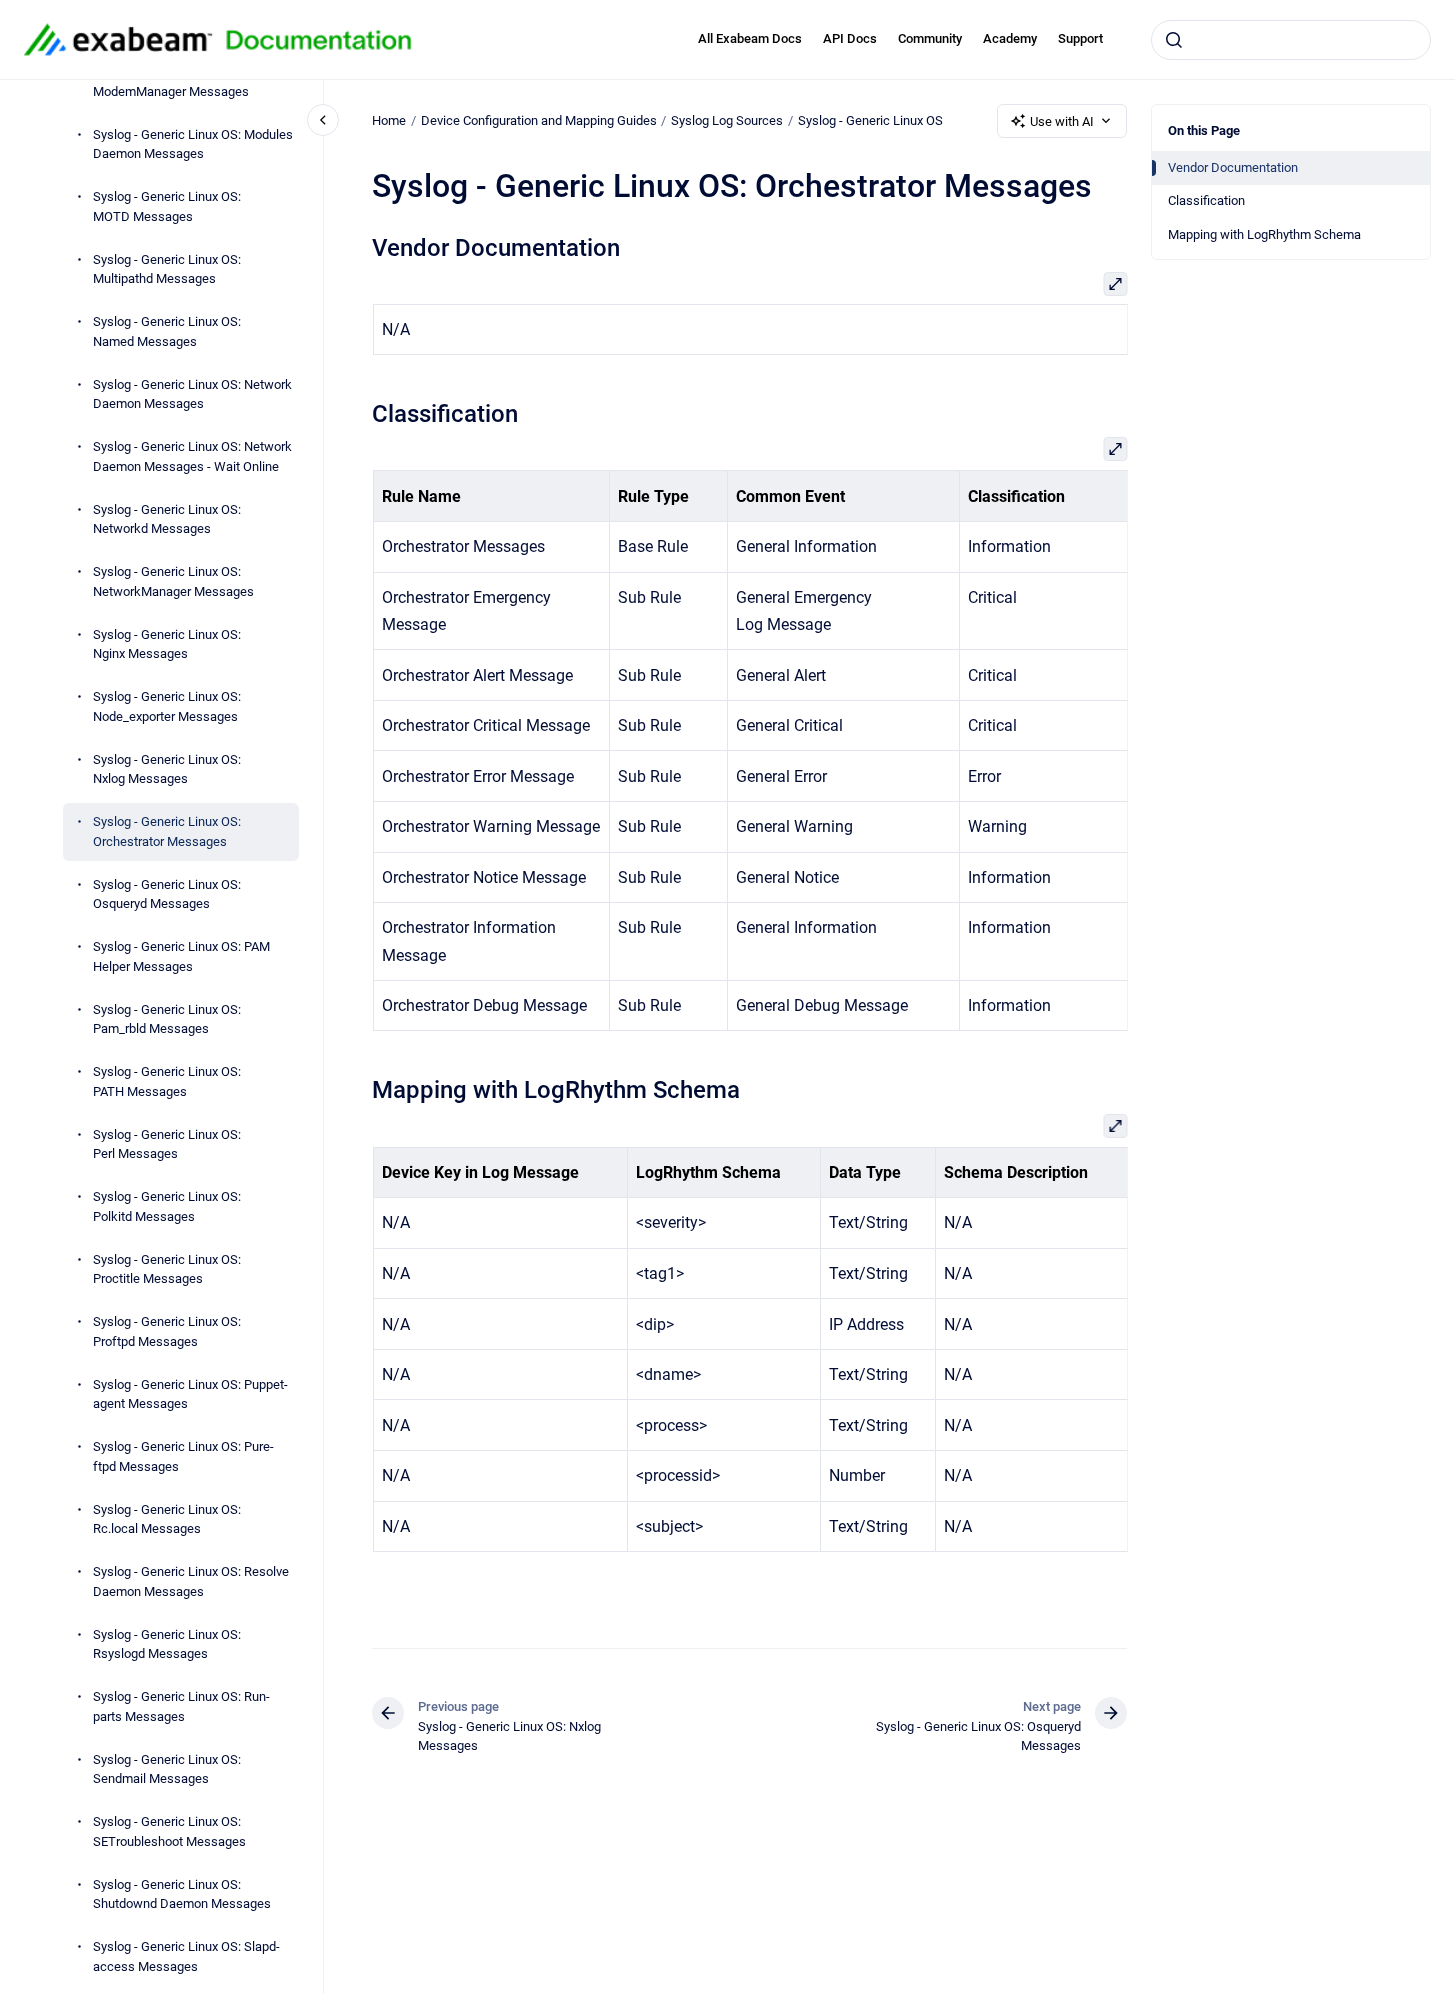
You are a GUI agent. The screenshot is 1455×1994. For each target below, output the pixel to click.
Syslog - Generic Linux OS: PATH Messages (167, 1082)
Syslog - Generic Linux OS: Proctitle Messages (167, 1269)
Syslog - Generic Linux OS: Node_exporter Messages (167, 707)
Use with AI (1062, 121)
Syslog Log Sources (727, 120)
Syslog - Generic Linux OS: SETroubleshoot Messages (169, 1832)
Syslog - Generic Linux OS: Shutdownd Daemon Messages (182, 1894)
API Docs (850, 38)
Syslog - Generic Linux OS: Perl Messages (167, 1144)
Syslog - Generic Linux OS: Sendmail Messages (167, 1769)
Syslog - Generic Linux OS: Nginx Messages (167, 644)
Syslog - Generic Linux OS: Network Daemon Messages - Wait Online (192, 457)
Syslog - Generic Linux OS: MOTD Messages (167, 207)
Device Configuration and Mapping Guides (539, 120)
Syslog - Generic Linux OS (870, 120)
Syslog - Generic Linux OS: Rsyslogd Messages (167, 1644)
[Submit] (1174, 40)
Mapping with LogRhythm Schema (1264, 234)
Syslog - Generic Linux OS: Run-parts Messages (181, 1707)
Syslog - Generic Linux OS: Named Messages (167, 332)
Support (1080, 38)
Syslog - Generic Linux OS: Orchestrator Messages (167, 832)
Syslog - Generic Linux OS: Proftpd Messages (167, 1332)
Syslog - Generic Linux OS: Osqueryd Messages (167, 894)
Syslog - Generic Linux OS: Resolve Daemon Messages (191, 1582)
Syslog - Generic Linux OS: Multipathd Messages (167, 269)
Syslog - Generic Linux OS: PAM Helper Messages (181, 957)
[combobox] (1291, 40)
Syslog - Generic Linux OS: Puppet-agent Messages (190, 1394)
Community (930, 38)
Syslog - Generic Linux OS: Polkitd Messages (167, 1207)
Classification (1206, 200)
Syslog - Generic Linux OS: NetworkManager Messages (173, 582)
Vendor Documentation (1233, 167)
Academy (1010, 38)
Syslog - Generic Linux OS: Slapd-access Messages (186, 1957)
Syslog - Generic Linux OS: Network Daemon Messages (192, 394)
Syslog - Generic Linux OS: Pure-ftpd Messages (183, 1457)
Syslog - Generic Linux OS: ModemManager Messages (171, 82)
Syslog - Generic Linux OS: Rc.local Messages (167, 1519)
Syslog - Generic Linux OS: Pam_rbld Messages (167, 1019)
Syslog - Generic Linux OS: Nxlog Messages (167, 769)
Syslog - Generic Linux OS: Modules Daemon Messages (193, 144)
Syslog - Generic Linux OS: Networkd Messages (167, 519)
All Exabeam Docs (750, 38)
